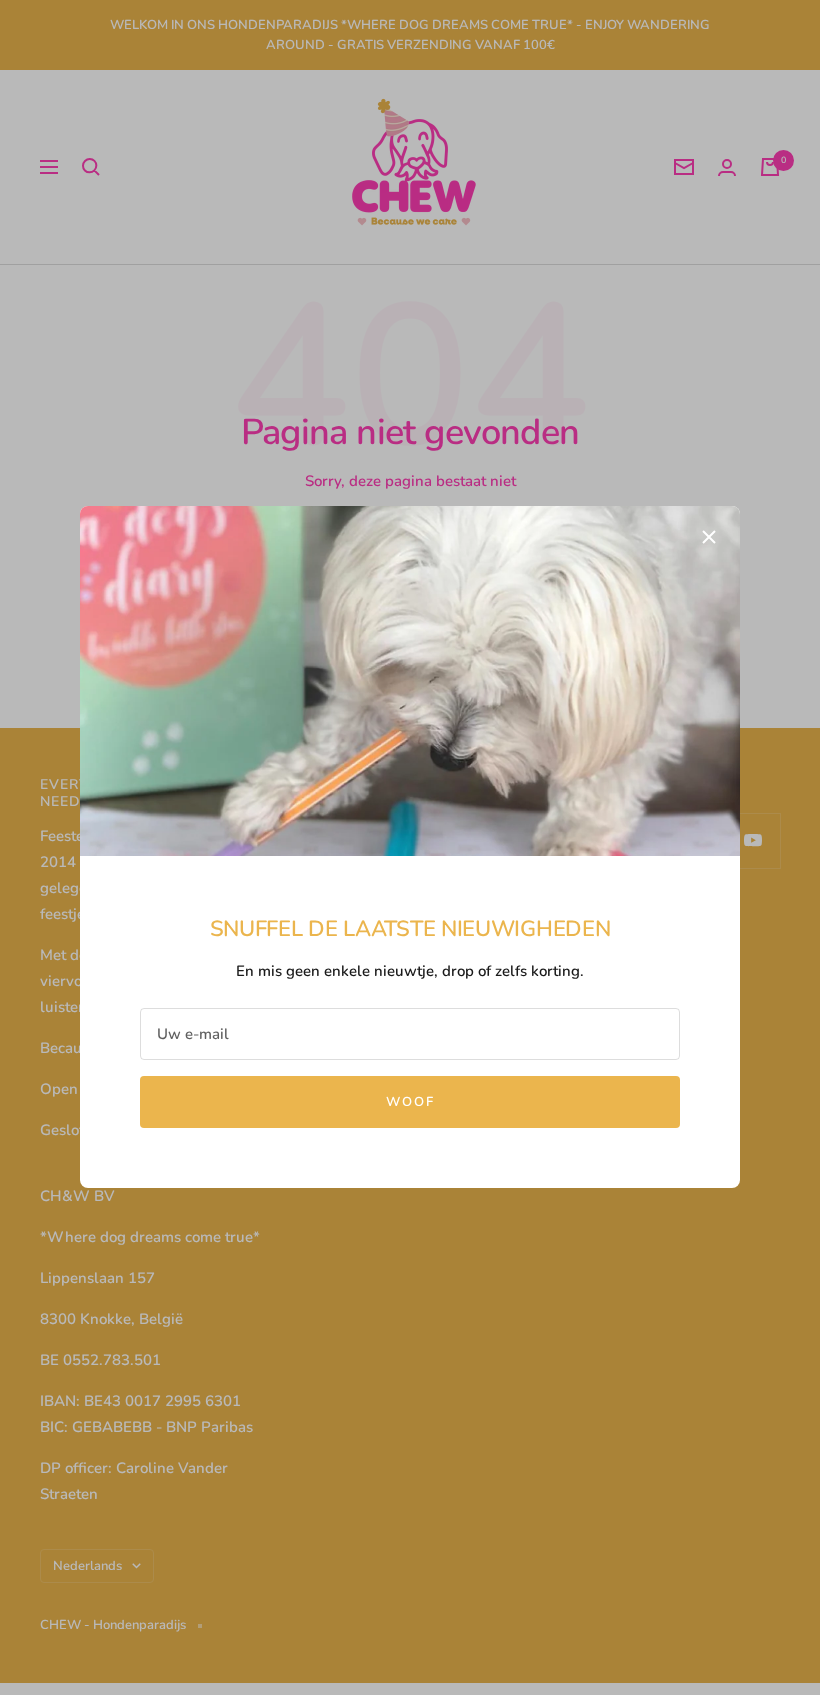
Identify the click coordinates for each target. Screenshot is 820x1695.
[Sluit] (709, 537)
